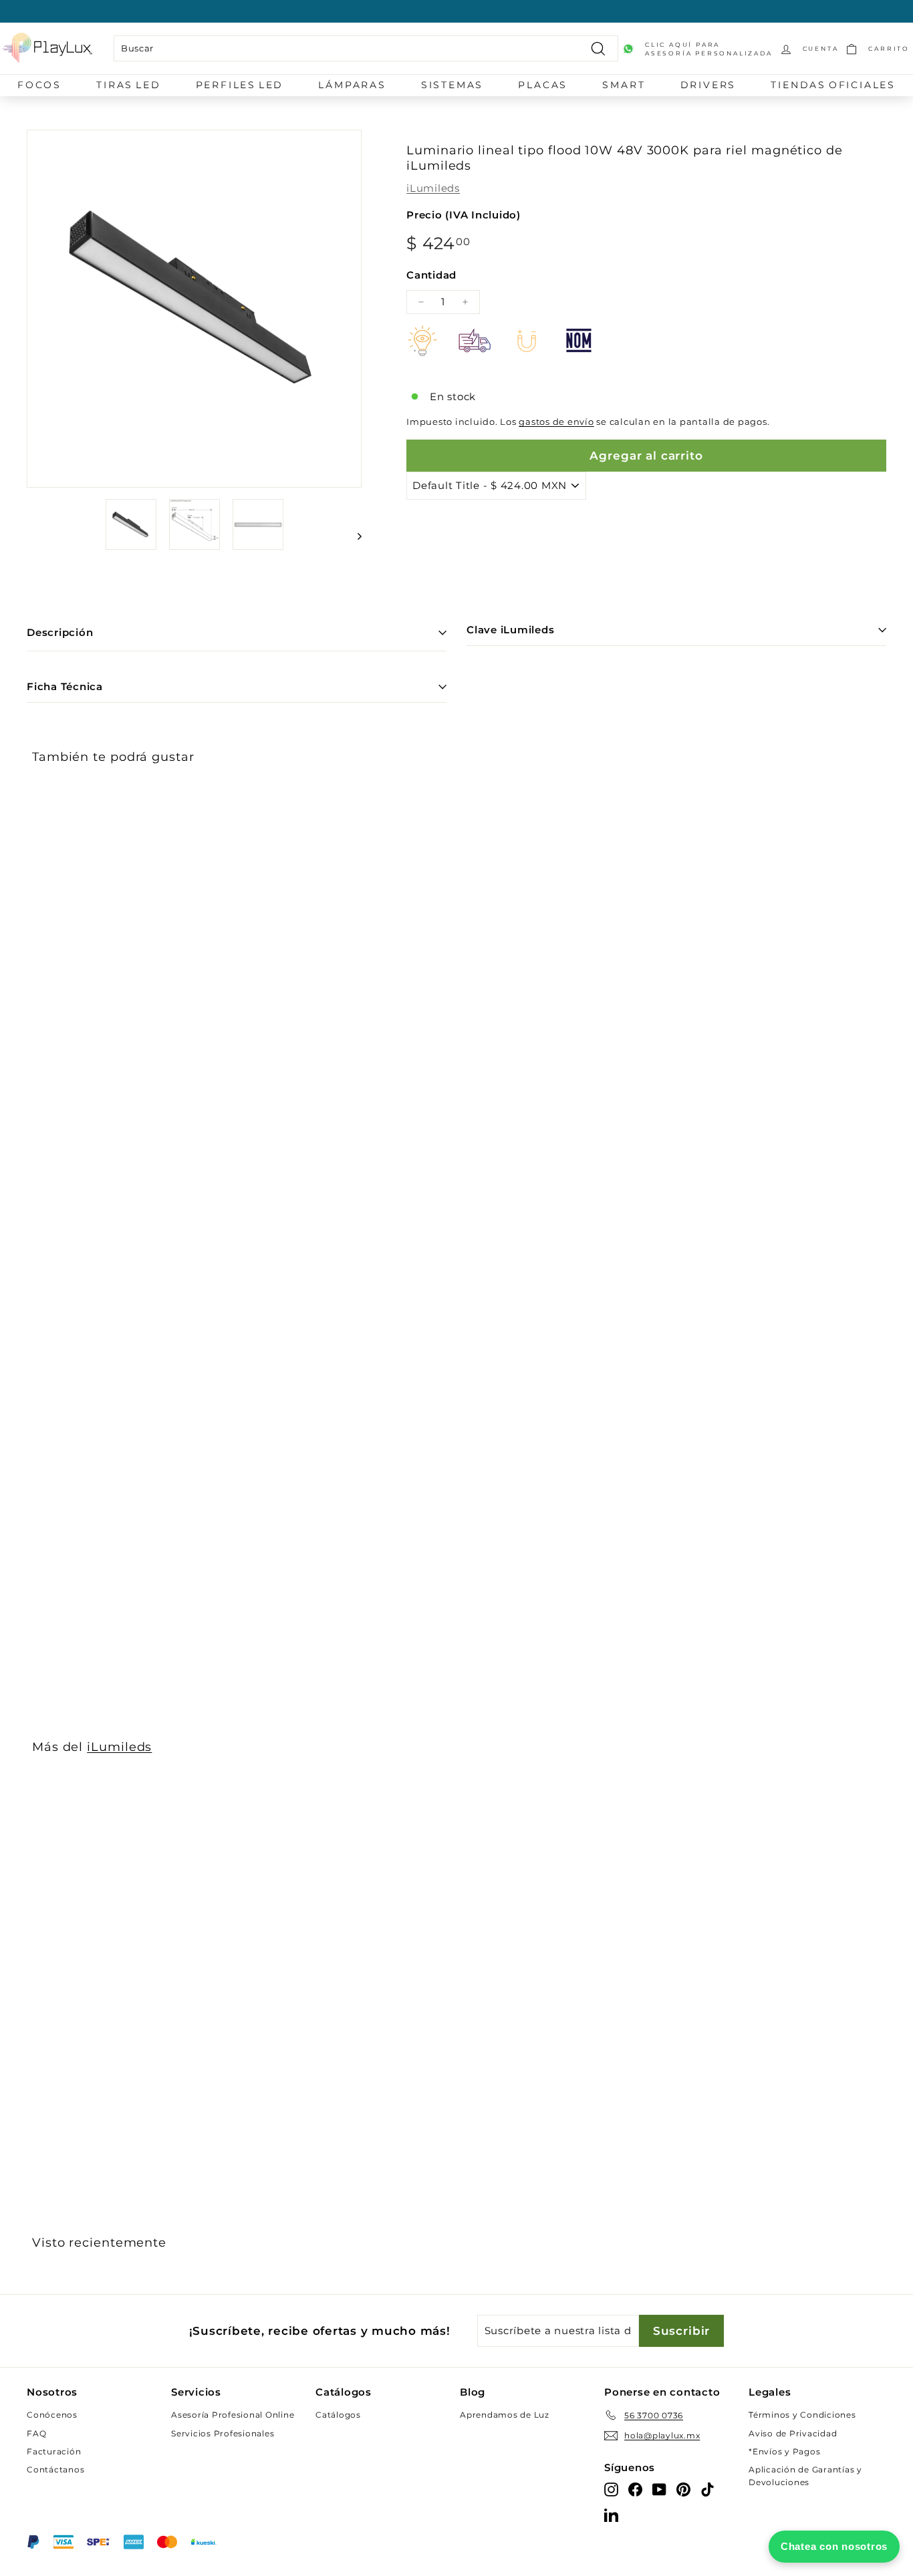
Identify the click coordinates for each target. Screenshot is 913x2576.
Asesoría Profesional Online (233, 2415)
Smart (624, 85)
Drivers (708, 85)
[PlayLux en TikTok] (707, 2489)
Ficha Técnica (65, 686)
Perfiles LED (240, 85)
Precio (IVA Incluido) (464, 215)
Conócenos (52, 2415)
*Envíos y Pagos (784, 2451)
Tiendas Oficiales (833, 85)
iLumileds (433, 188)
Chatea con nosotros (834, 2546)
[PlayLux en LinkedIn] (611, 2514)
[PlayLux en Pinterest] (683, 2489)
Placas (543, 85)
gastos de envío (556, 422)
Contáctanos (55, 2469)
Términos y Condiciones (802, 2415)
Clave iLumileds (510, 630)
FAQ (36, 2433)
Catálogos (338, 2415)
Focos (39, 85)
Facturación (54, 2451)
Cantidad (431, 275)
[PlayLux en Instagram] (611, 2489)
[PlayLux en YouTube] (659, 2489)
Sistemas (452, 85)
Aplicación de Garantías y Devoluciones (805, 2476)
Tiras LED (128, 85)
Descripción (60, 632)
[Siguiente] (353, 536)
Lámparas (352, 85)
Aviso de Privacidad (793, 2433)
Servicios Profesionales (223, 2433)
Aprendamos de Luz (505, 2415)
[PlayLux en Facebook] (635, 2489)
